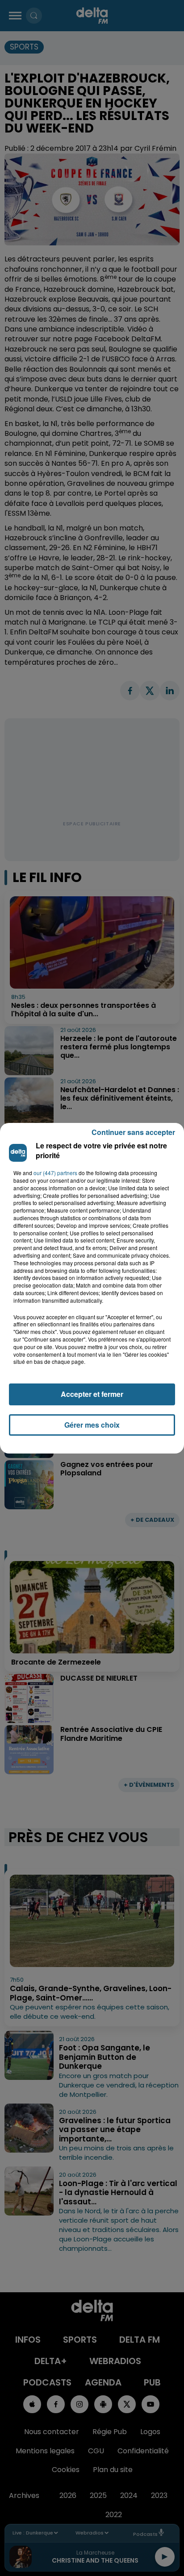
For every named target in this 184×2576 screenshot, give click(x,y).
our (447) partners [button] (55, 1173)
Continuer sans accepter (133, 1132)
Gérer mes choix (92, 1425)
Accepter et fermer (92, 1394)
